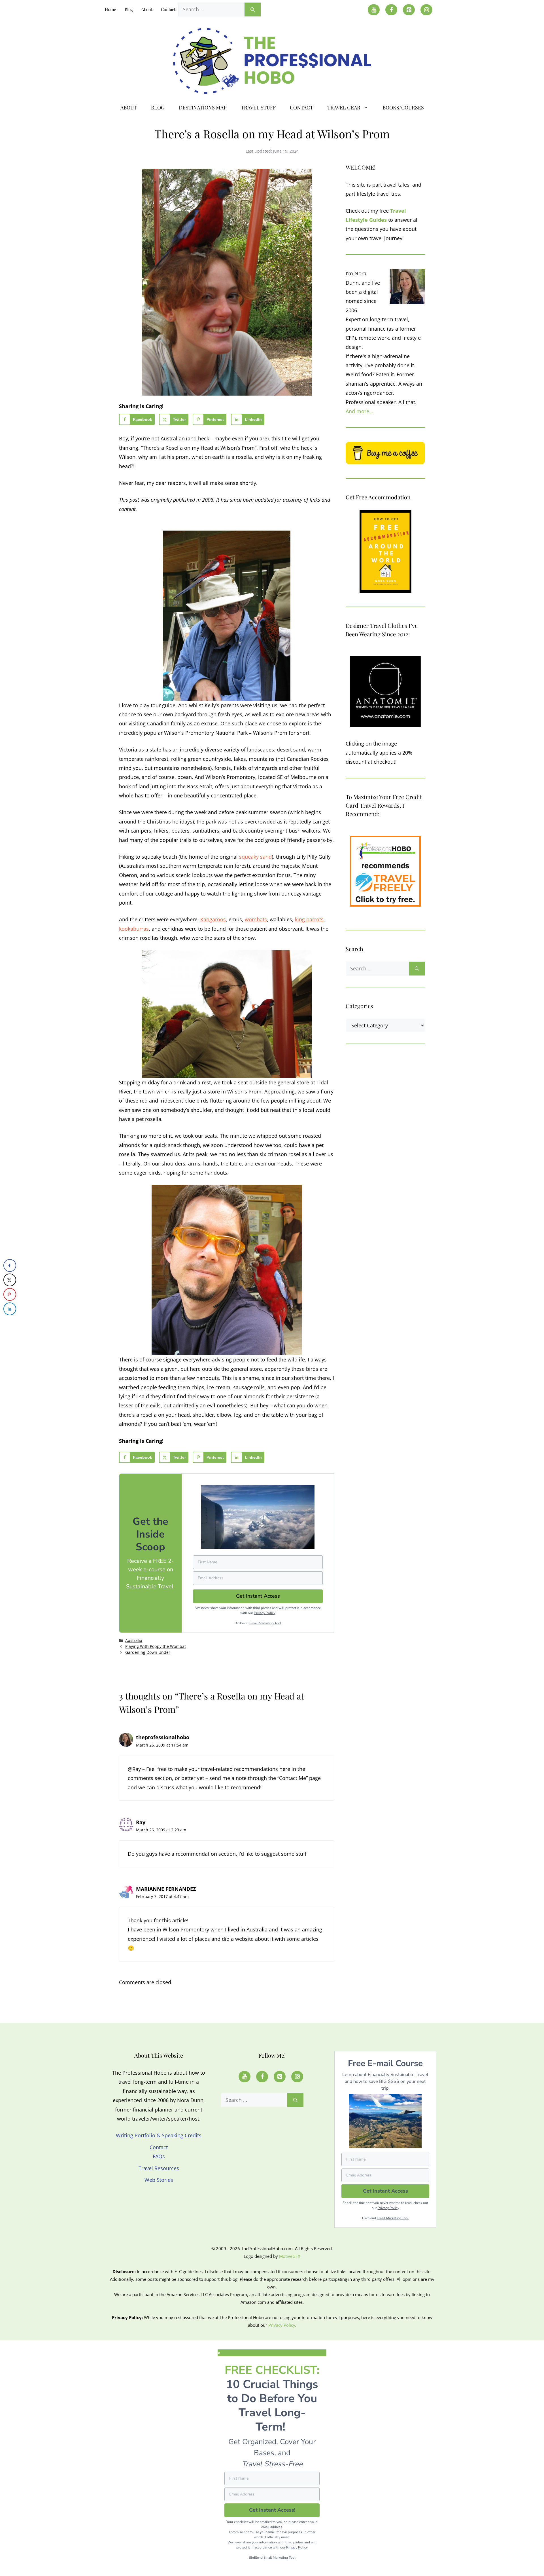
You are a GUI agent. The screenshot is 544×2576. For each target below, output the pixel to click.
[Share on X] (10, 1280)
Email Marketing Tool (265, 1623)
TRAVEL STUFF (258, 107)
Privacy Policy (265, 1613)
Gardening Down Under (148, 1652)
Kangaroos (213, 919)
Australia (134, 1640)
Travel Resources (159, 2168)
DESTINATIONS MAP (203, 107)
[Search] (253, 9)
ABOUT (129, 107)
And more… (359, 411)
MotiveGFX (290, 2256)
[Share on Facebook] (10, 1265)
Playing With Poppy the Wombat (156, 1646)
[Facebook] (391, 10)
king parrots (309, 919)
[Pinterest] (409, 10)
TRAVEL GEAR (344, 107)
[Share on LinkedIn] (10, 1309)
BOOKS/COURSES (403, 107)
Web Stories (159, 2180)
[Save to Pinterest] (10, 1294)
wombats (256, 919)
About (147, 9)
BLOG (158, 107)
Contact (168, 9)
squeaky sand (255, 857)
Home (110, 9)
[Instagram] (426, 10)
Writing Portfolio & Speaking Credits (159, 2135)
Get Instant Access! (272, 2510)
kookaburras (134, 929)
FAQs (159, 2156)
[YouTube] (374, 10)
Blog (129, 9)
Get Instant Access (385, 2191)
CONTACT (301, 107)
